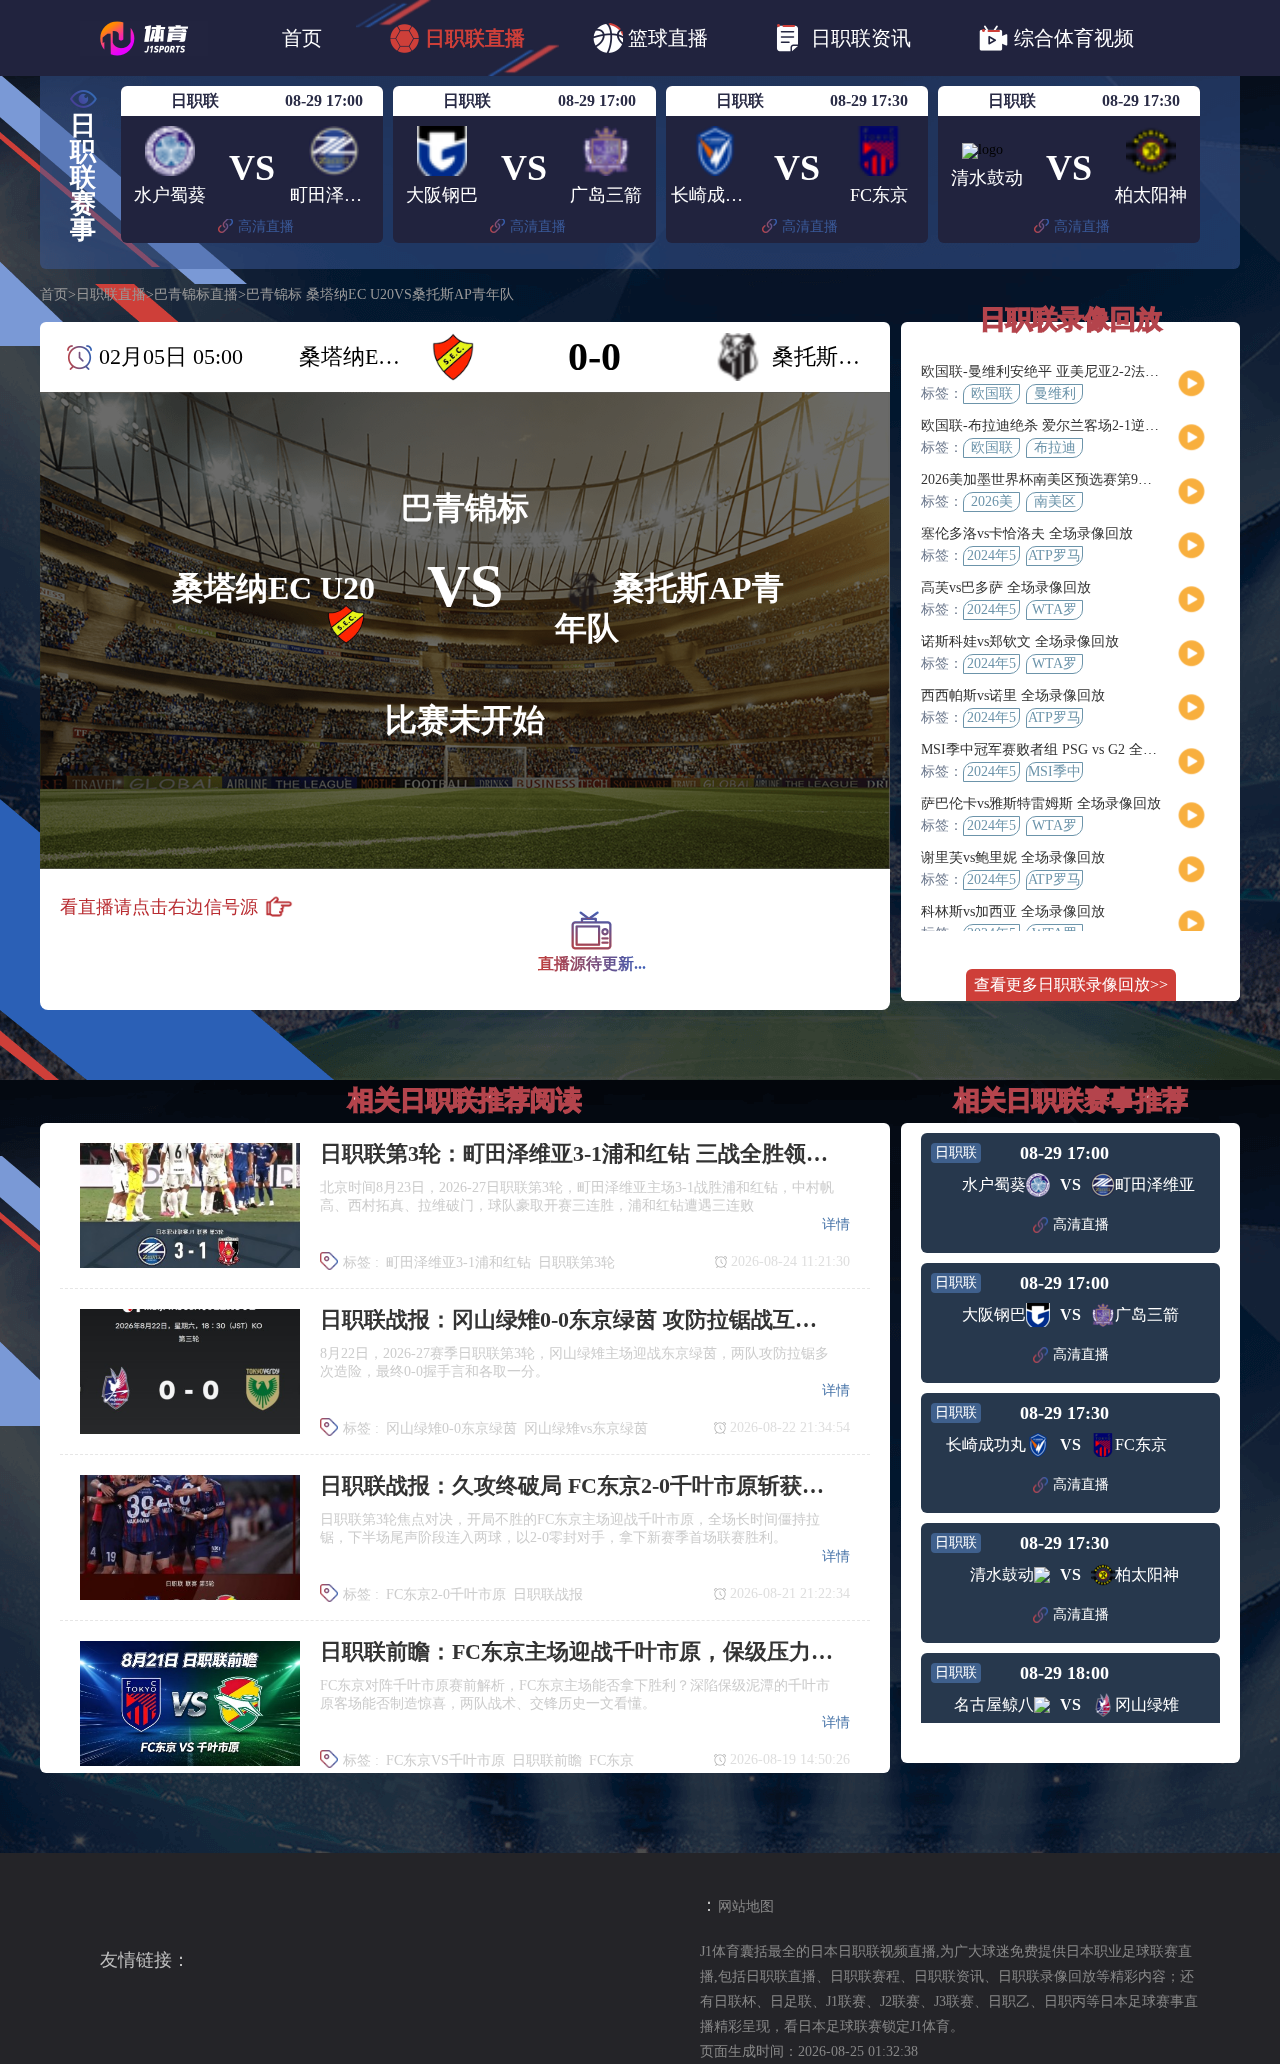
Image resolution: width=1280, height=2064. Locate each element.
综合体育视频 (1074, 38)
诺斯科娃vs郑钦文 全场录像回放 (1020, 641)
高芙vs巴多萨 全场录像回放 (1006, 587)
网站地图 (746, 1906)
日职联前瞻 (547, 1760)
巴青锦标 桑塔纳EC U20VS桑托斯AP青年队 (380, 295)
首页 (302, 38)
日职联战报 (548, 1594)
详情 (836, 1224)
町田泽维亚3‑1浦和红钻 (458, 1262)
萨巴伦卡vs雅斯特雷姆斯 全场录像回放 (1041, 803)
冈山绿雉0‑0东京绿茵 (451, 1428)
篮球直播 (668, 38)
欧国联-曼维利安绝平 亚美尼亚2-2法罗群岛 (1054, 371)
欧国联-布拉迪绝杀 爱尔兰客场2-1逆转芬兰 (1054, 425)
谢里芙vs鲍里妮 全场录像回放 (1013, 857)
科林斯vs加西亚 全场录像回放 (1013, 911)
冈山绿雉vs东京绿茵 (586, 1428)
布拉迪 (1055, 447)
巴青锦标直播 (196, 295)
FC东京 (611, 1760)
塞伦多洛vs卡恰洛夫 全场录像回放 (1027, 533)
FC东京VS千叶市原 (445, 1760)
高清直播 (266, 226)
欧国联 (992, 393)
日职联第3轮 (576, 1262)
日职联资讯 (861, 38)
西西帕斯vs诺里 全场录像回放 (1013, 695)
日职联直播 (475, 38)
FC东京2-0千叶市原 (446, 1594)
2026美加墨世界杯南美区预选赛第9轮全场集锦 (1064, 479)
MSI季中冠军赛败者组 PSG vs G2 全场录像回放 (1067, 749)
